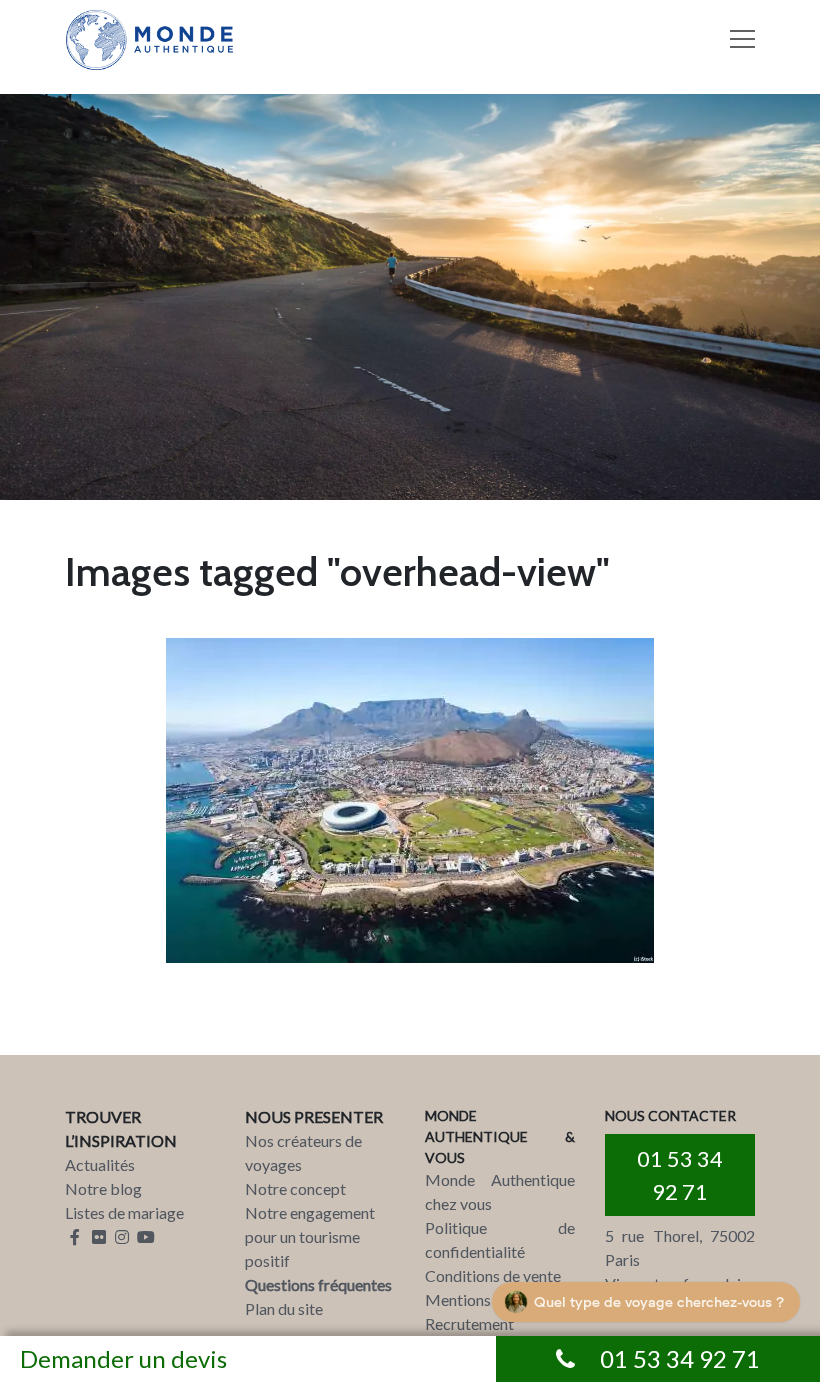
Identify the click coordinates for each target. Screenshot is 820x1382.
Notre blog (103, 1188)
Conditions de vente (493, 1275)
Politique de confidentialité (500, 1239)
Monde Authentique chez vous (500, 1191)
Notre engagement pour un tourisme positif (310, 1236)
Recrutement (469, 1323)
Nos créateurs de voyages (303, 1152)
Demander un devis (123, 1358)
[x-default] (410, 800)
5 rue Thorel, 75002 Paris (680, 1247)
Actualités (100, 1164)
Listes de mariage (124, 1212)
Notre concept (295, 1188)
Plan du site (284, 1308)
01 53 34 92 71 (680, 1175)
